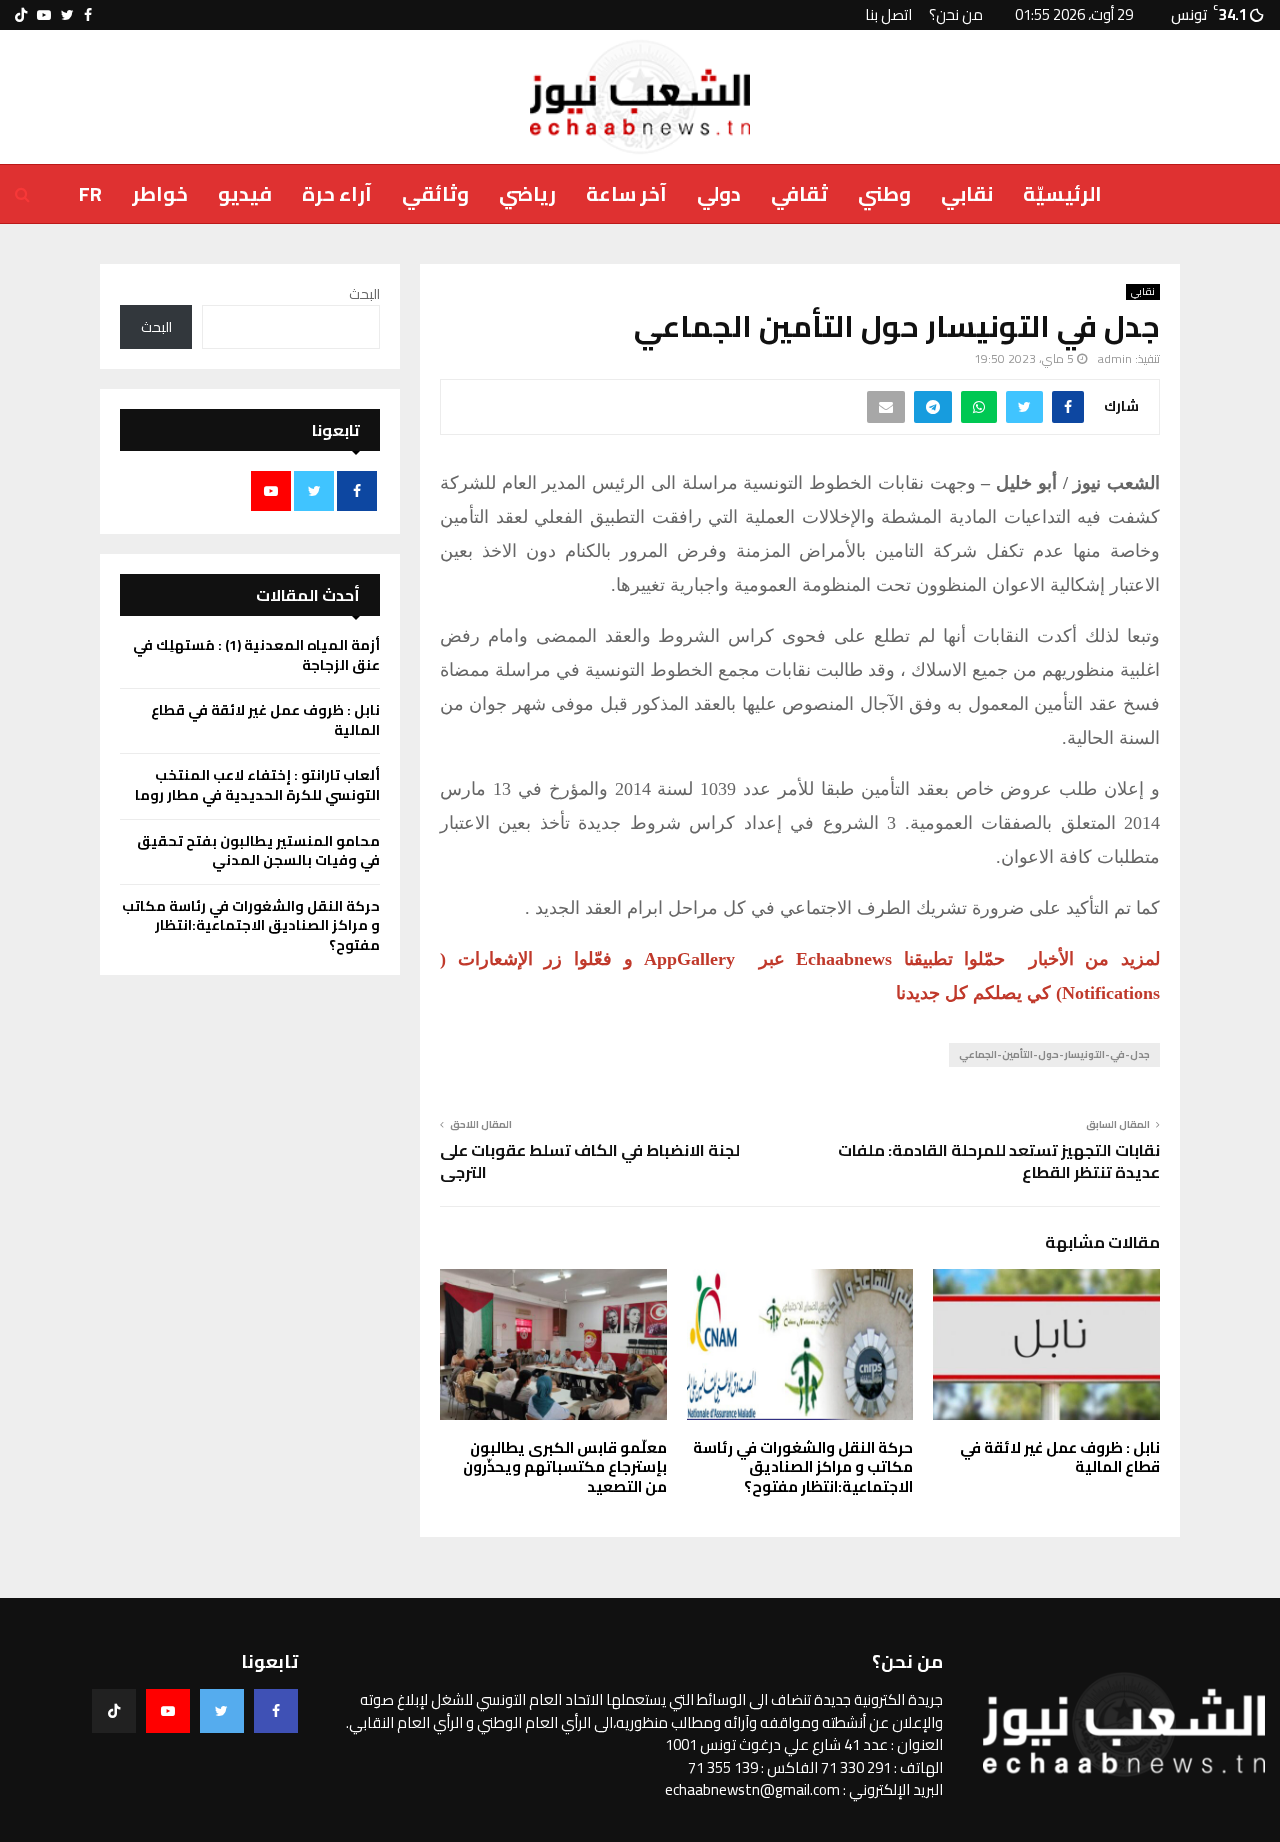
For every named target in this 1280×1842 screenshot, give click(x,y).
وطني (884, 193)
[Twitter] (222, 1711)
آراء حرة (337, 193)
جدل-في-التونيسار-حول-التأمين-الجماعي (1054, 1054)
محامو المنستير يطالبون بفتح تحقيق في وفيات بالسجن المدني (258, 851)
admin (1115, 358)
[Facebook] (276, 1711)
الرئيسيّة (1062, 193)
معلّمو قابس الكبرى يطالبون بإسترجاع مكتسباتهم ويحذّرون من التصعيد (565, 1467)
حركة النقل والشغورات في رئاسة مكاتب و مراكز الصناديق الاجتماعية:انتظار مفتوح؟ (803, 1467)
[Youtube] (168, 1711)
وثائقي (435, 193)
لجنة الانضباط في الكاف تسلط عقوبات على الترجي (590, 1160)
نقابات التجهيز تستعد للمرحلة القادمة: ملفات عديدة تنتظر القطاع (999, 1160)
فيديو (245, 193)
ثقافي (799, 193)
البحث (364, 294)
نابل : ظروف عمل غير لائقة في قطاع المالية (1060, 1457)
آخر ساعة (626, 193)
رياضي (527, 193)
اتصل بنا (888, 14)
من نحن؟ (956, 14)
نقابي (967, 193)
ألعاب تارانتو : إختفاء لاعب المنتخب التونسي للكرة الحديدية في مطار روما (257, 785)
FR (90, 193)
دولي (719, 193)
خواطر (160, 193)
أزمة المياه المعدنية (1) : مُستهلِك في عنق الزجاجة (256, 655)
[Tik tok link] (21, 15)
